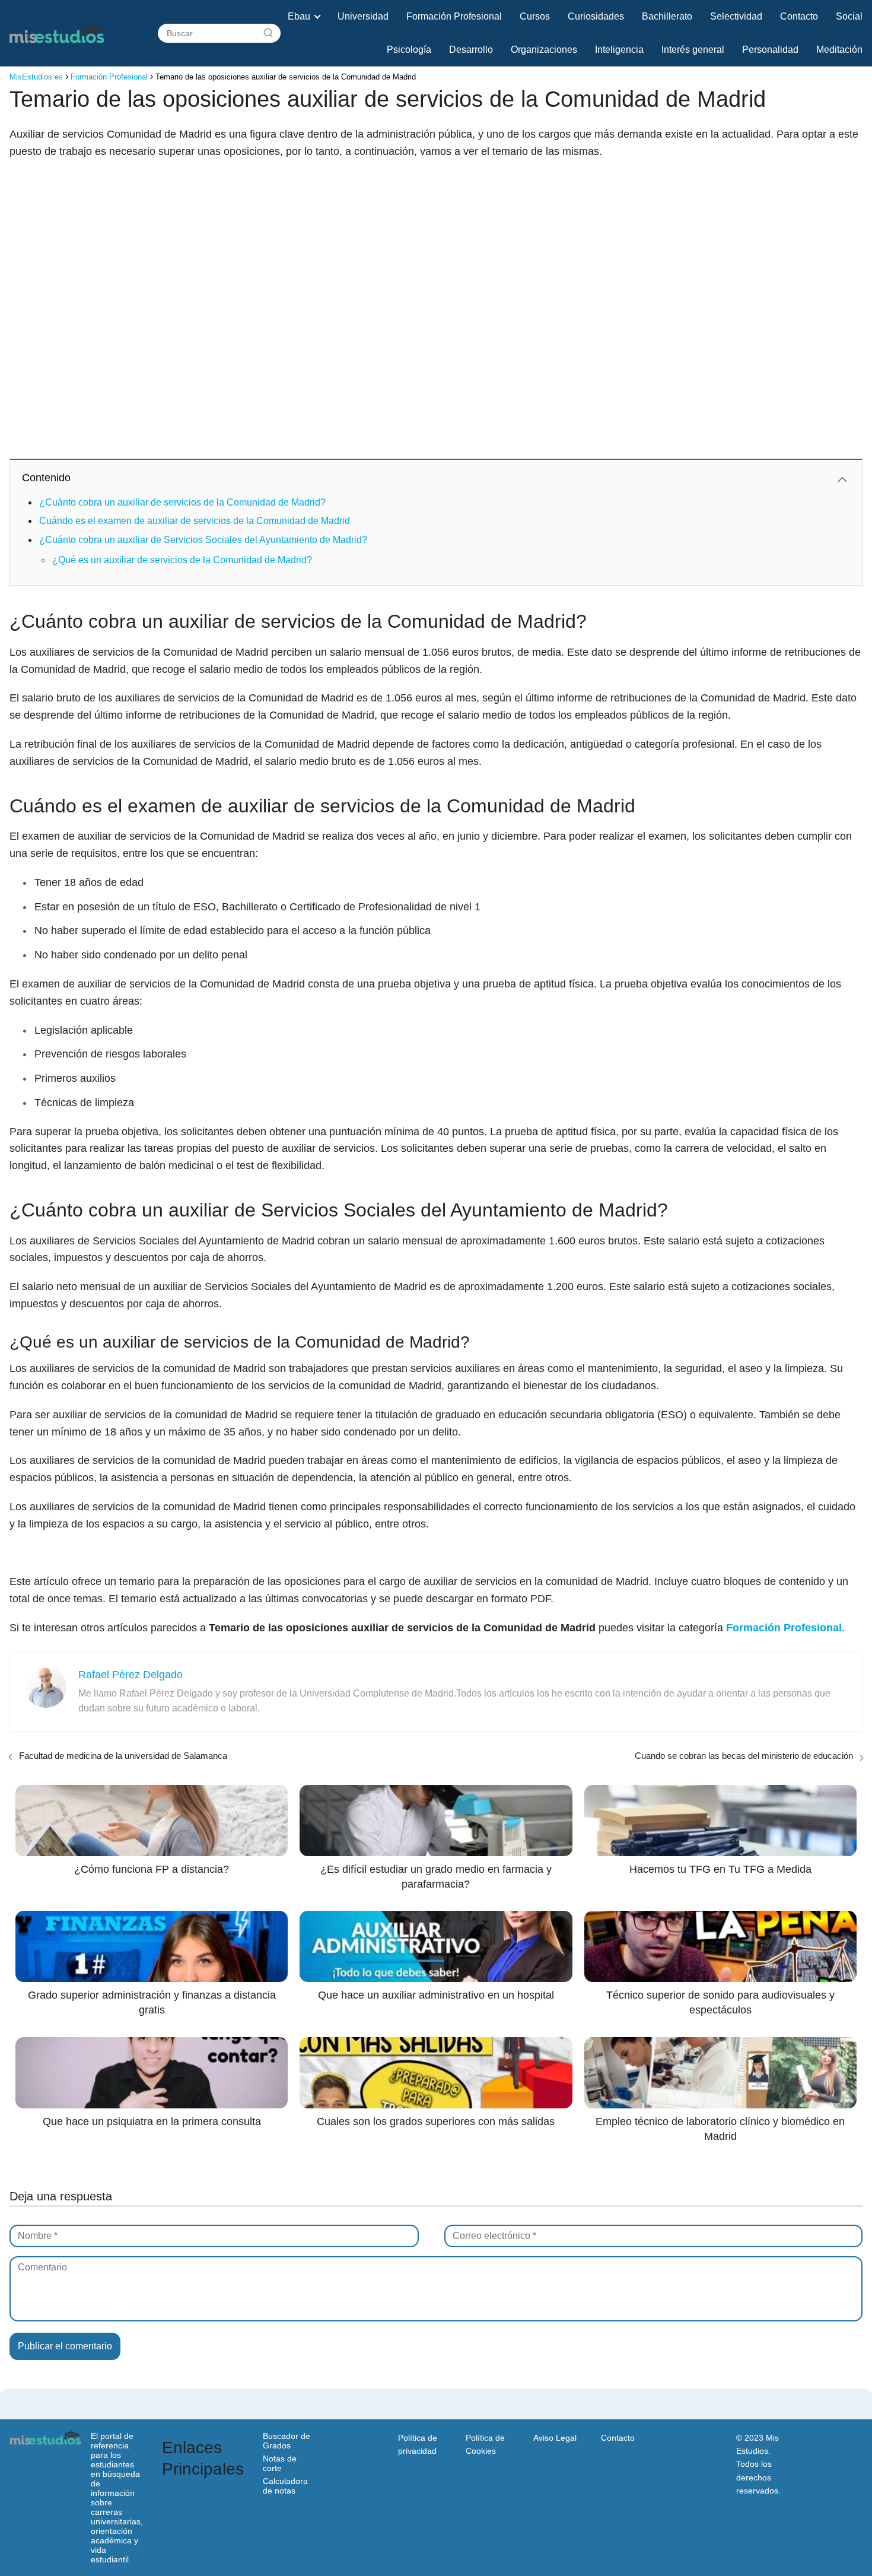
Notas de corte (280, 2463)
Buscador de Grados (287, 2441)
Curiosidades (596, 16)
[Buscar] (268, 33)
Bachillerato (667, 16)
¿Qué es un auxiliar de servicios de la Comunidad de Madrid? (182, 560)
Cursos (535, 16)
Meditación (839, 50)
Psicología (409, 50)
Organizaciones (544, 50)
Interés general (693, 50)
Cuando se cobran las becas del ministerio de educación (744, 1756)
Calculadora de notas (285, 2486)
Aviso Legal (555, 2438)
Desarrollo (471, 50)
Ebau (299, 16)
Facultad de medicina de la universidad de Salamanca (123, 1756)
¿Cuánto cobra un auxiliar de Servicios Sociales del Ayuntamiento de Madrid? (203, 540)
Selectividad (736, 16)
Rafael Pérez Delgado (131, 1675)
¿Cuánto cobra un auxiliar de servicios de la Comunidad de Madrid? (182, 502)
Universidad (363, 16)
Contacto (799, 16)
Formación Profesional (454, 16)
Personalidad (770, 50)
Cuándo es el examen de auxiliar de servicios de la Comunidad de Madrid (195, 521)
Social (849, 16)
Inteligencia (619, 50)
